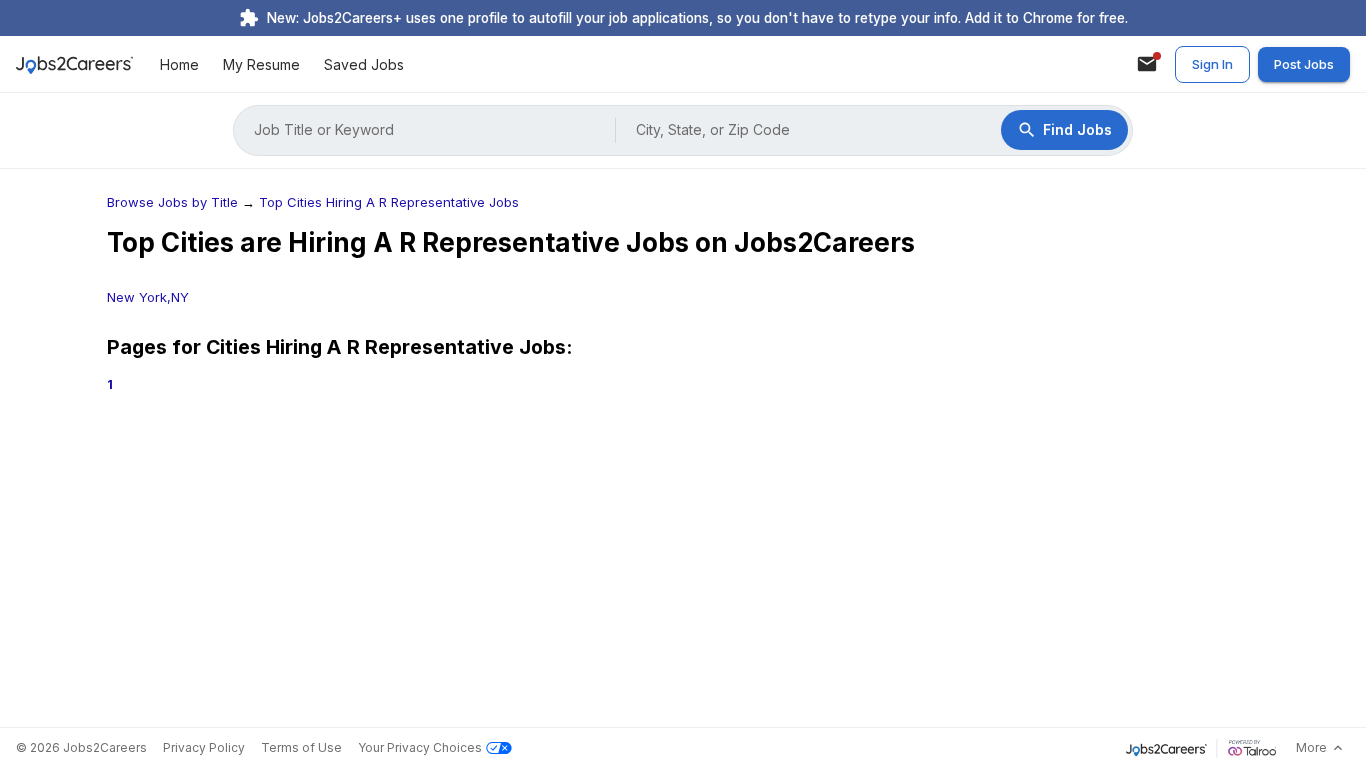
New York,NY (148, 297)
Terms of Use (301, 747)
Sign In (1212, 64)
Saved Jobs (364, 64)
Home (179, 64)
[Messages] (1147, 64)
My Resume (261, 64)
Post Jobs (1304, 64)
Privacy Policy (204, 747)
